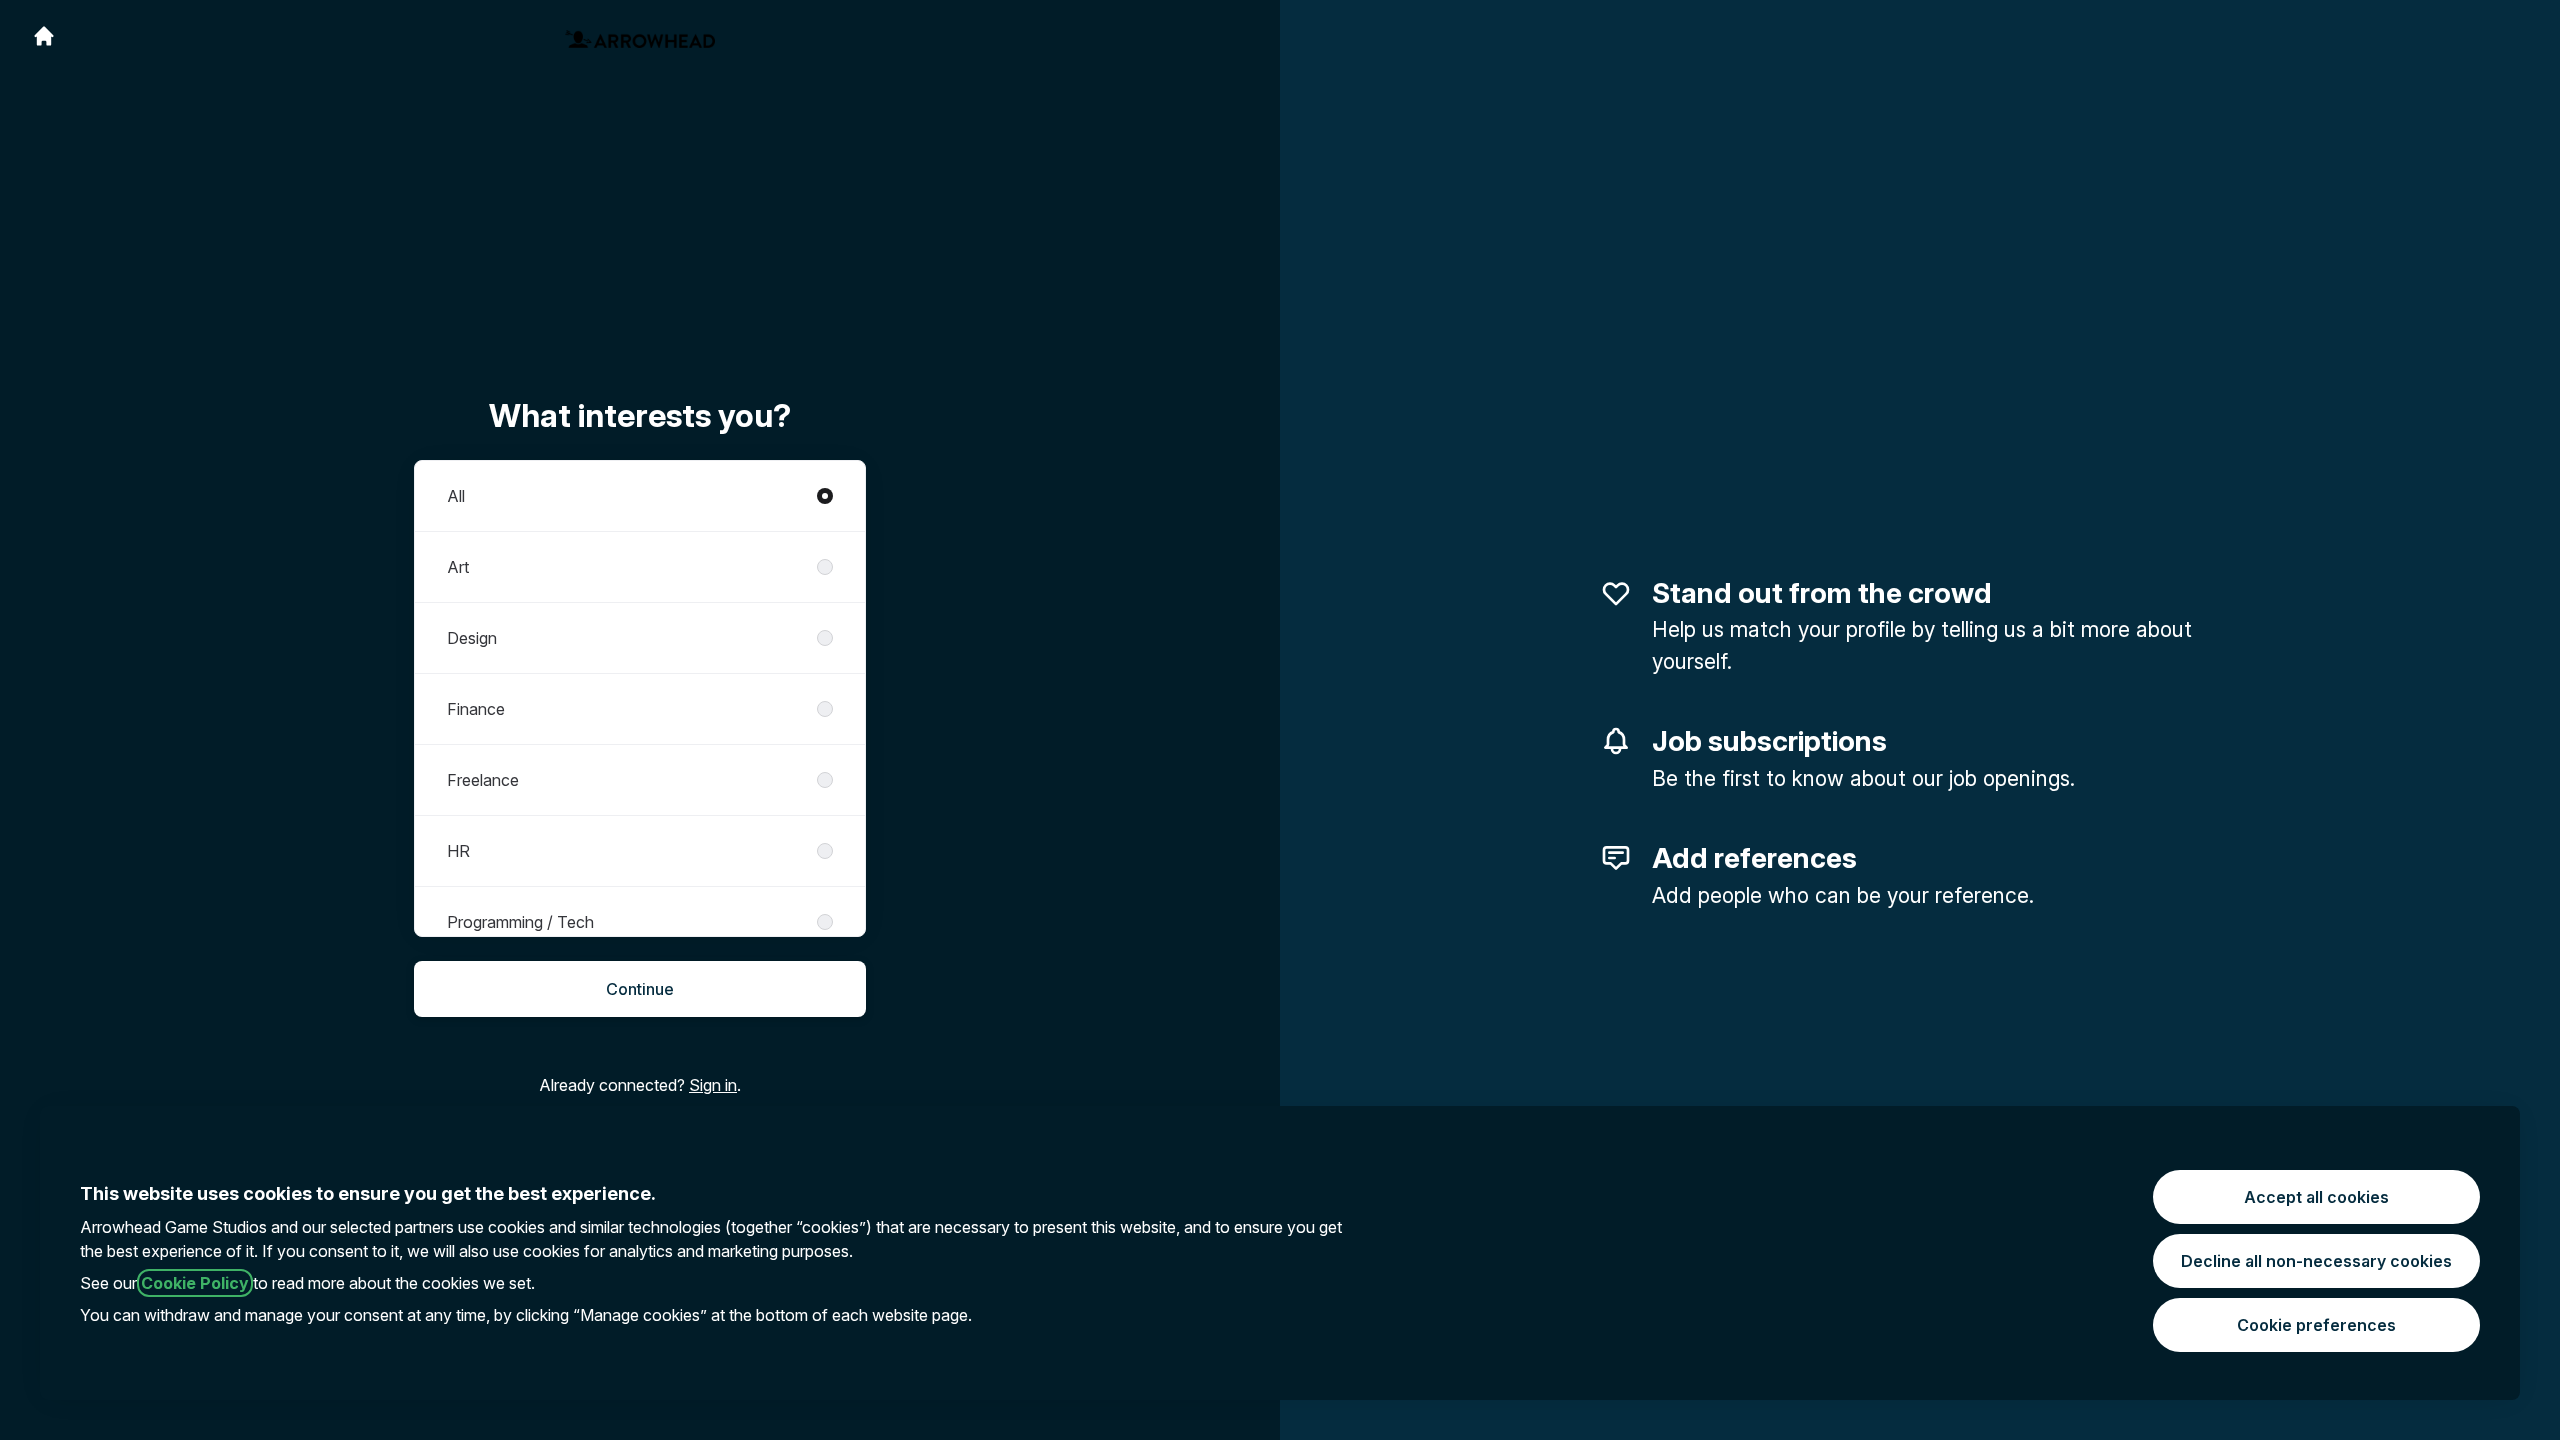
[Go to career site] (44, 36)
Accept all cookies (2316, 1197)
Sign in (713, 1085)
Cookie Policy (195, 1283)
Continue (640, 989)
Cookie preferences (2316, 1325)
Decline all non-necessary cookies (2316, 1261)
